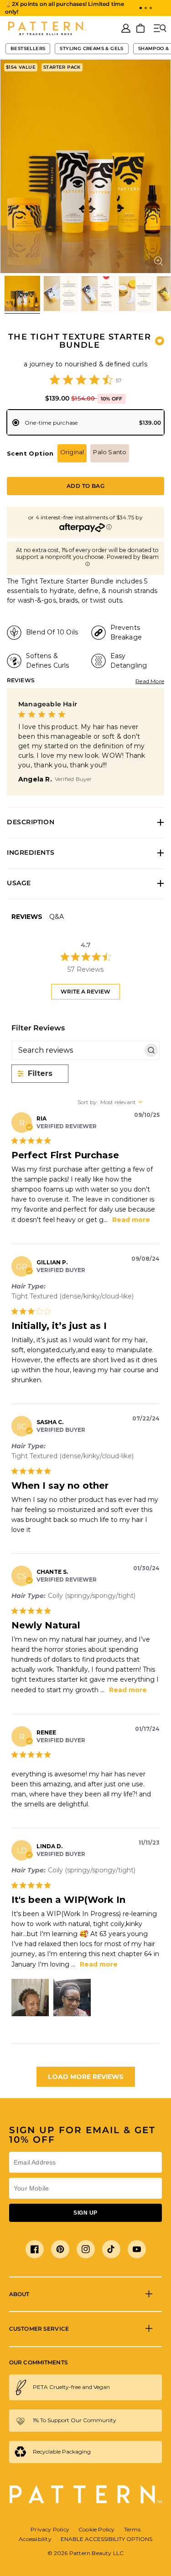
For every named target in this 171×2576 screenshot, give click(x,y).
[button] (141, 8)
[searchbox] (77, 1050)
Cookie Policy (97, 2529)
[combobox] (119, 1102)
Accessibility (35, 2539)
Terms (132, 2529)
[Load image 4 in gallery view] (135, 294)
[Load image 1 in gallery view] (22, 294)
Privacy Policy (50, 2529)
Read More (150, 681)
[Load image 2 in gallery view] (60, 294)
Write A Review (85, 991)
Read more (131, 1220)
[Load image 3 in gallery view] (98, 294)
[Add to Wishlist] (160, 341)
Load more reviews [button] (86, 2077)
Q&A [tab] (57, 917)
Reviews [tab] (27, 917)
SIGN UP (85, 2213)
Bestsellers (28, 48)
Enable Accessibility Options (106, 2539)
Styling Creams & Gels (91, 48)
